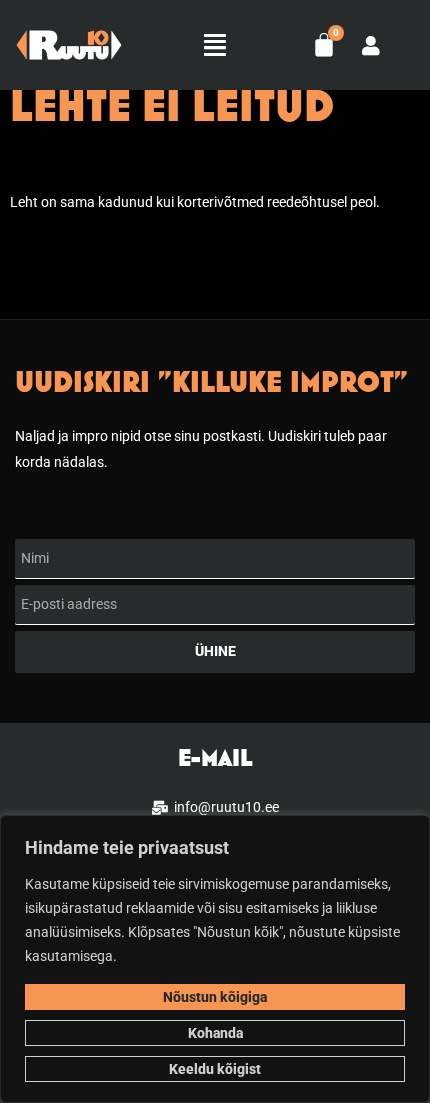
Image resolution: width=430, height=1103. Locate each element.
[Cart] (324, 45)
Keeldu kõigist (215, 1069)
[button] (215, 45)
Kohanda (215, 1033)
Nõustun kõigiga (215, 997)
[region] (215, 959)
